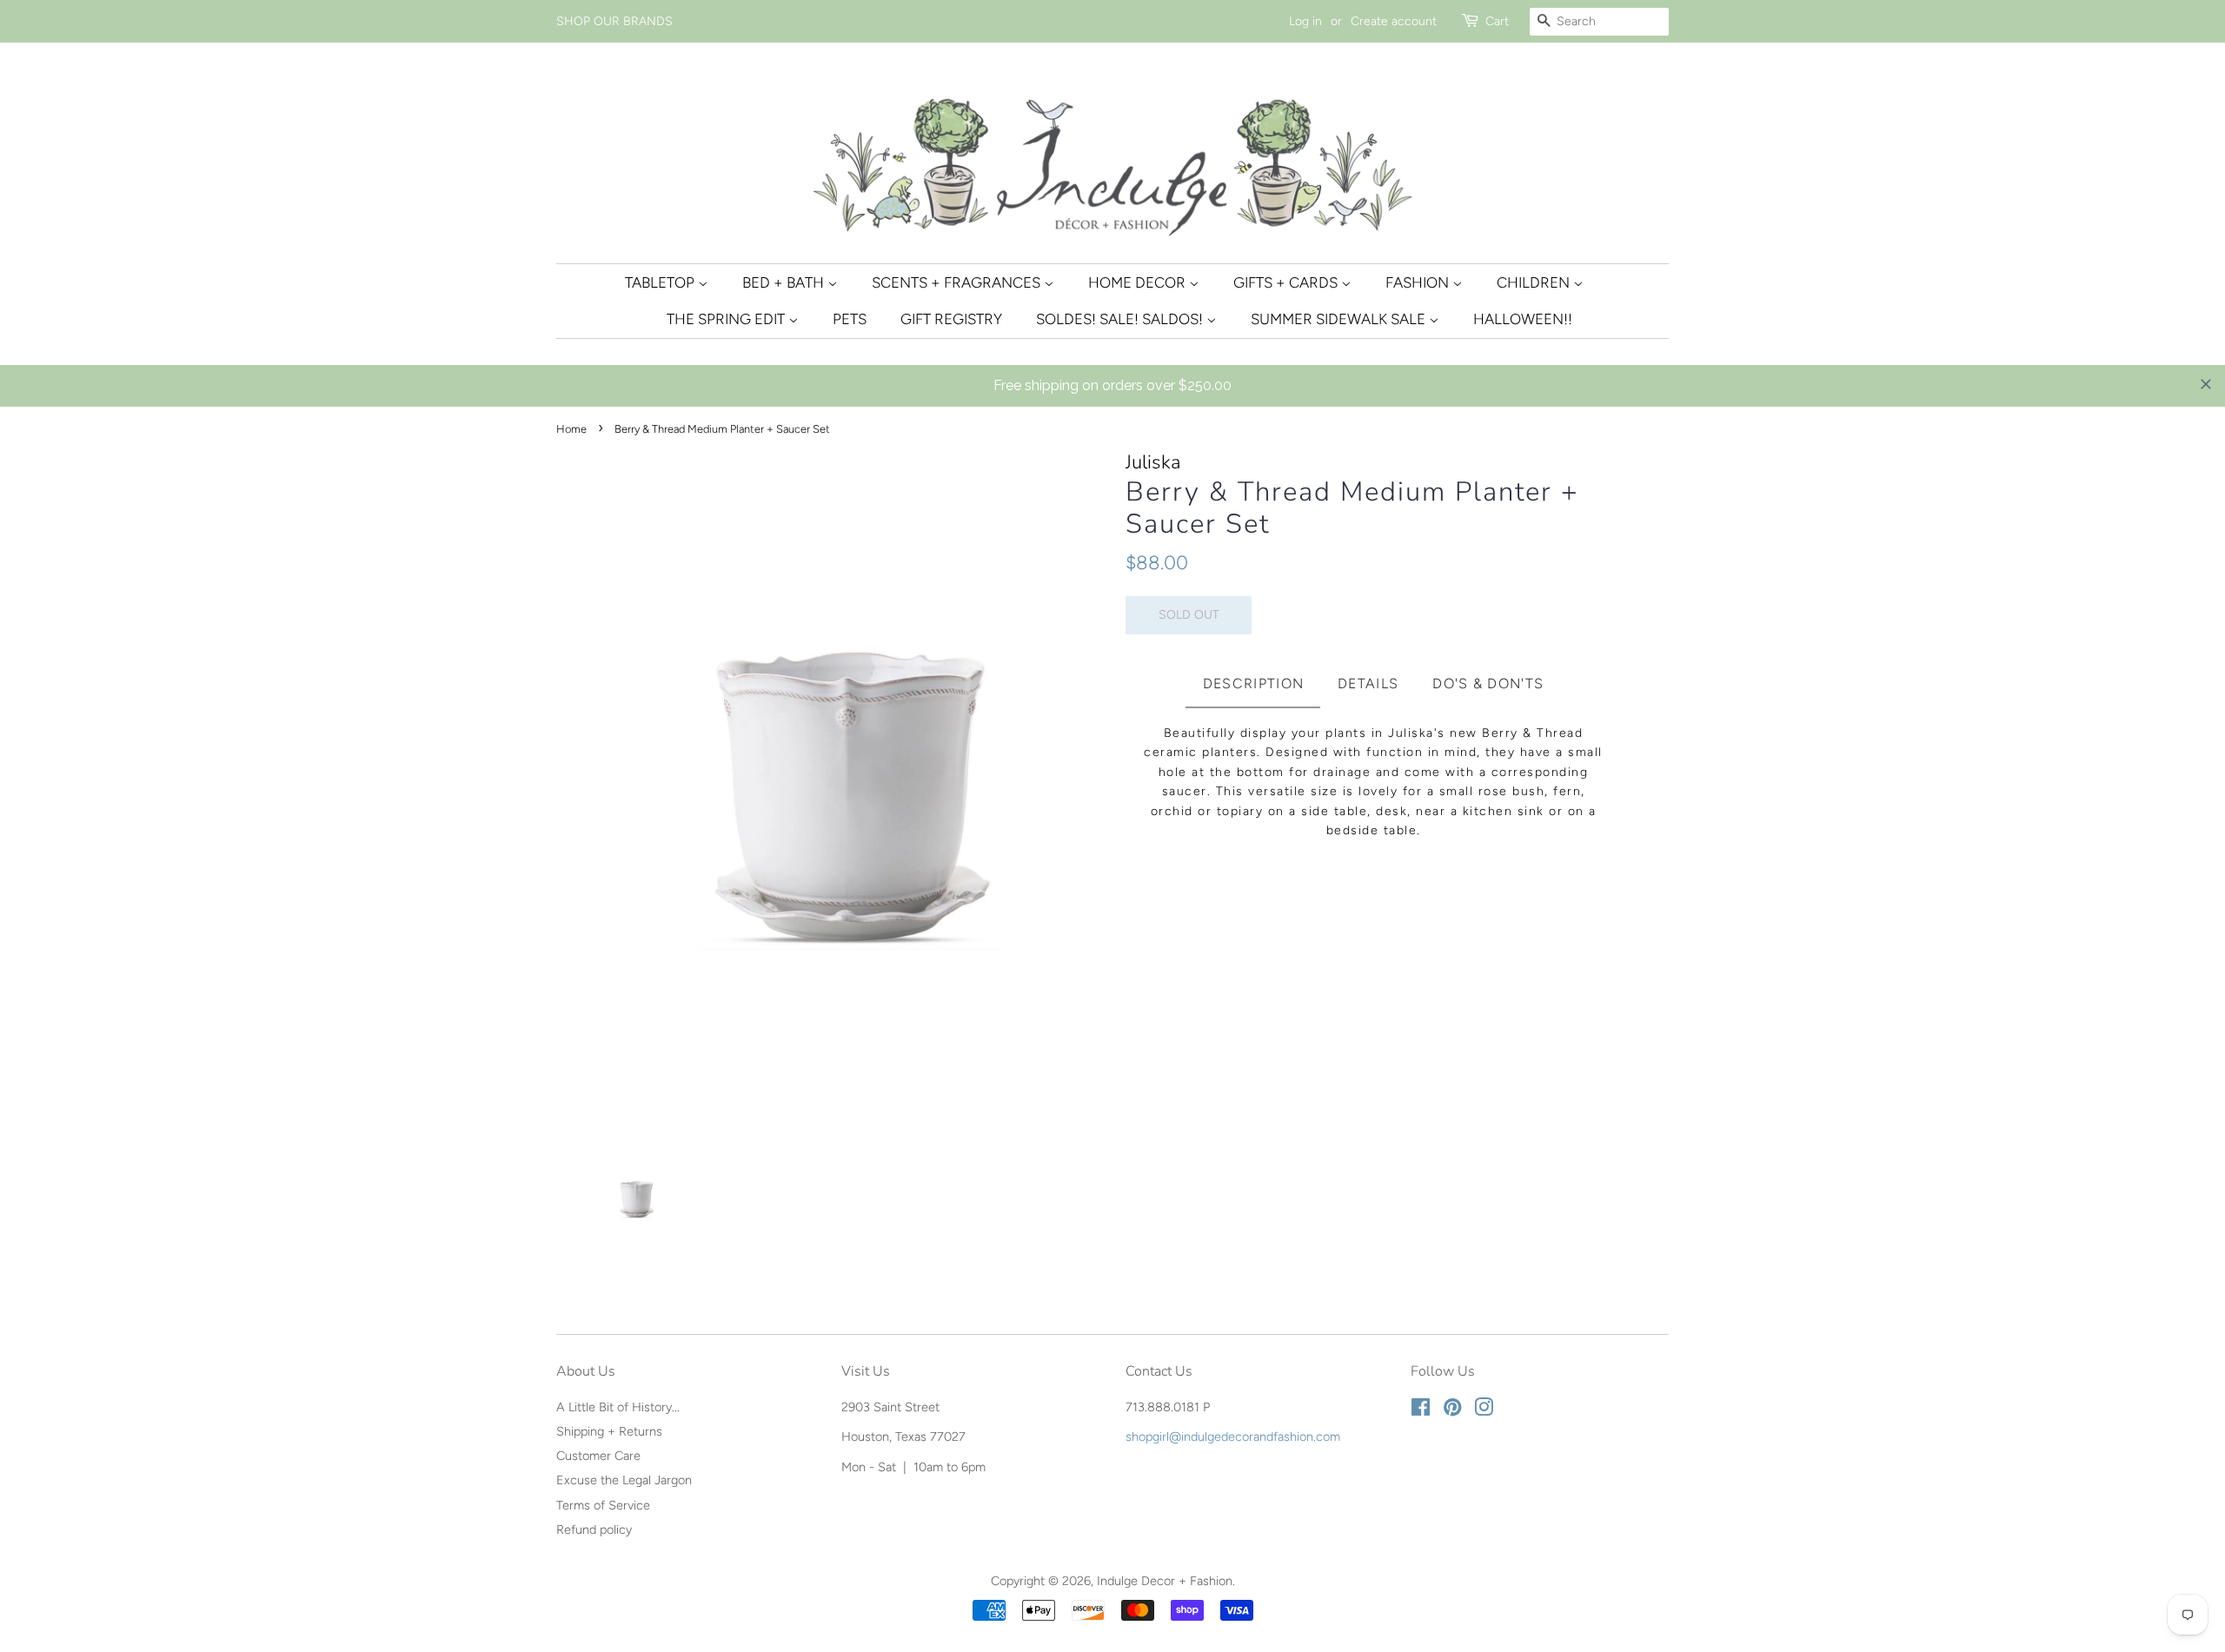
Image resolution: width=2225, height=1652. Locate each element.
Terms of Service (603, 1505)
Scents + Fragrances (958, 282)
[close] (2206, 384)
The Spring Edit (727, 319)
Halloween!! (1523, 319)
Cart (1497, 21)
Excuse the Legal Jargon (624, 1480)
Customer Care (598, 1456)
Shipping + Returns (609, 1431)
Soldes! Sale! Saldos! (1121, 319)
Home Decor (1139, 282)
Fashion (1419, 282)
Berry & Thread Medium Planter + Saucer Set (1352, 508)
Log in (1305, 21)
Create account (1394, 21)
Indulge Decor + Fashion (1165, 1581)
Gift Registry (951, 319)
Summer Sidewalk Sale (1340, 319)
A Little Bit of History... (618, 1407)
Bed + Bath (785, 282)
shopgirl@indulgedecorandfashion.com (1233, 1436)
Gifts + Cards (1287, 282)
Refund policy (594, 1529)
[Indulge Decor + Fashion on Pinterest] (1452, 1410)
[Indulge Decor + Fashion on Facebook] (1421, 1410)
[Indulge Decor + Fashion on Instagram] (1484, 1410)
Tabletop (661, 282)
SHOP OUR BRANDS (614, 21)
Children (1535, 282)
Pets (850, 319)
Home (571, 429)
